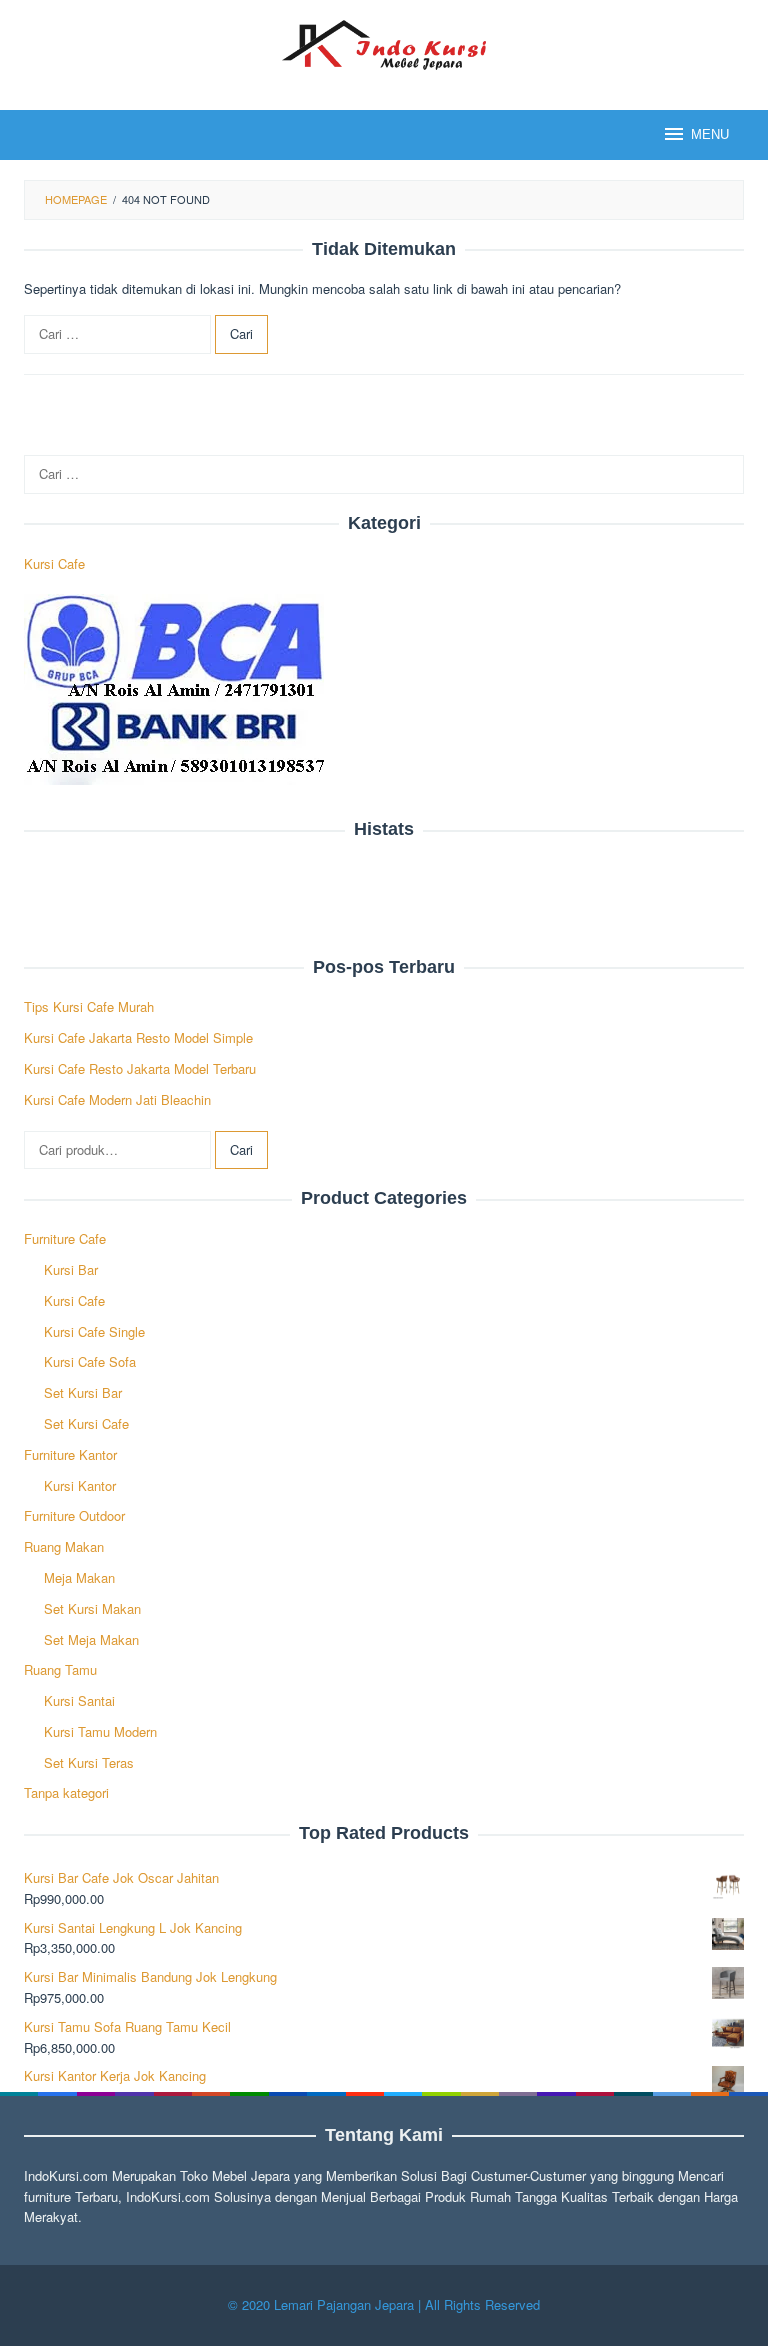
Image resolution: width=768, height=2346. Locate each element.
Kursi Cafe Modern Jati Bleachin (117, 1099)
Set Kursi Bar (83, 1392)
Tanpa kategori (66, 1792)
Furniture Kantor (70, 1454)
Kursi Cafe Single (94, 1331)
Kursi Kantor (80, 1485)
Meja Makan (79, 1577)
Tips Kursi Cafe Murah (89, 1006)
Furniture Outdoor (74, 1515)
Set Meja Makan (91, 1639)
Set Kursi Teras (89, 1762)
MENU (710, 134)
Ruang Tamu (60, 1669)
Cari (241, 1149)
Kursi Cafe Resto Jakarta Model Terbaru (140, 1068)
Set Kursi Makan (92, 1608)
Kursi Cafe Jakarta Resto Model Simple (138, 1037)
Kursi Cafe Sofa (90, 1361)
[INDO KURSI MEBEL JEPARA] (383, 42)
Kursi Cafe (54, 563)
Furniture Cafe (65, 1238)
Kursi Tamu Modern (100, 1731)
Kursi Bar (71, 1269)
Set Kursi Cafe (86, 1423)
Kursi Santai (79, 1700)
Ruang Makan (64, 1546)
